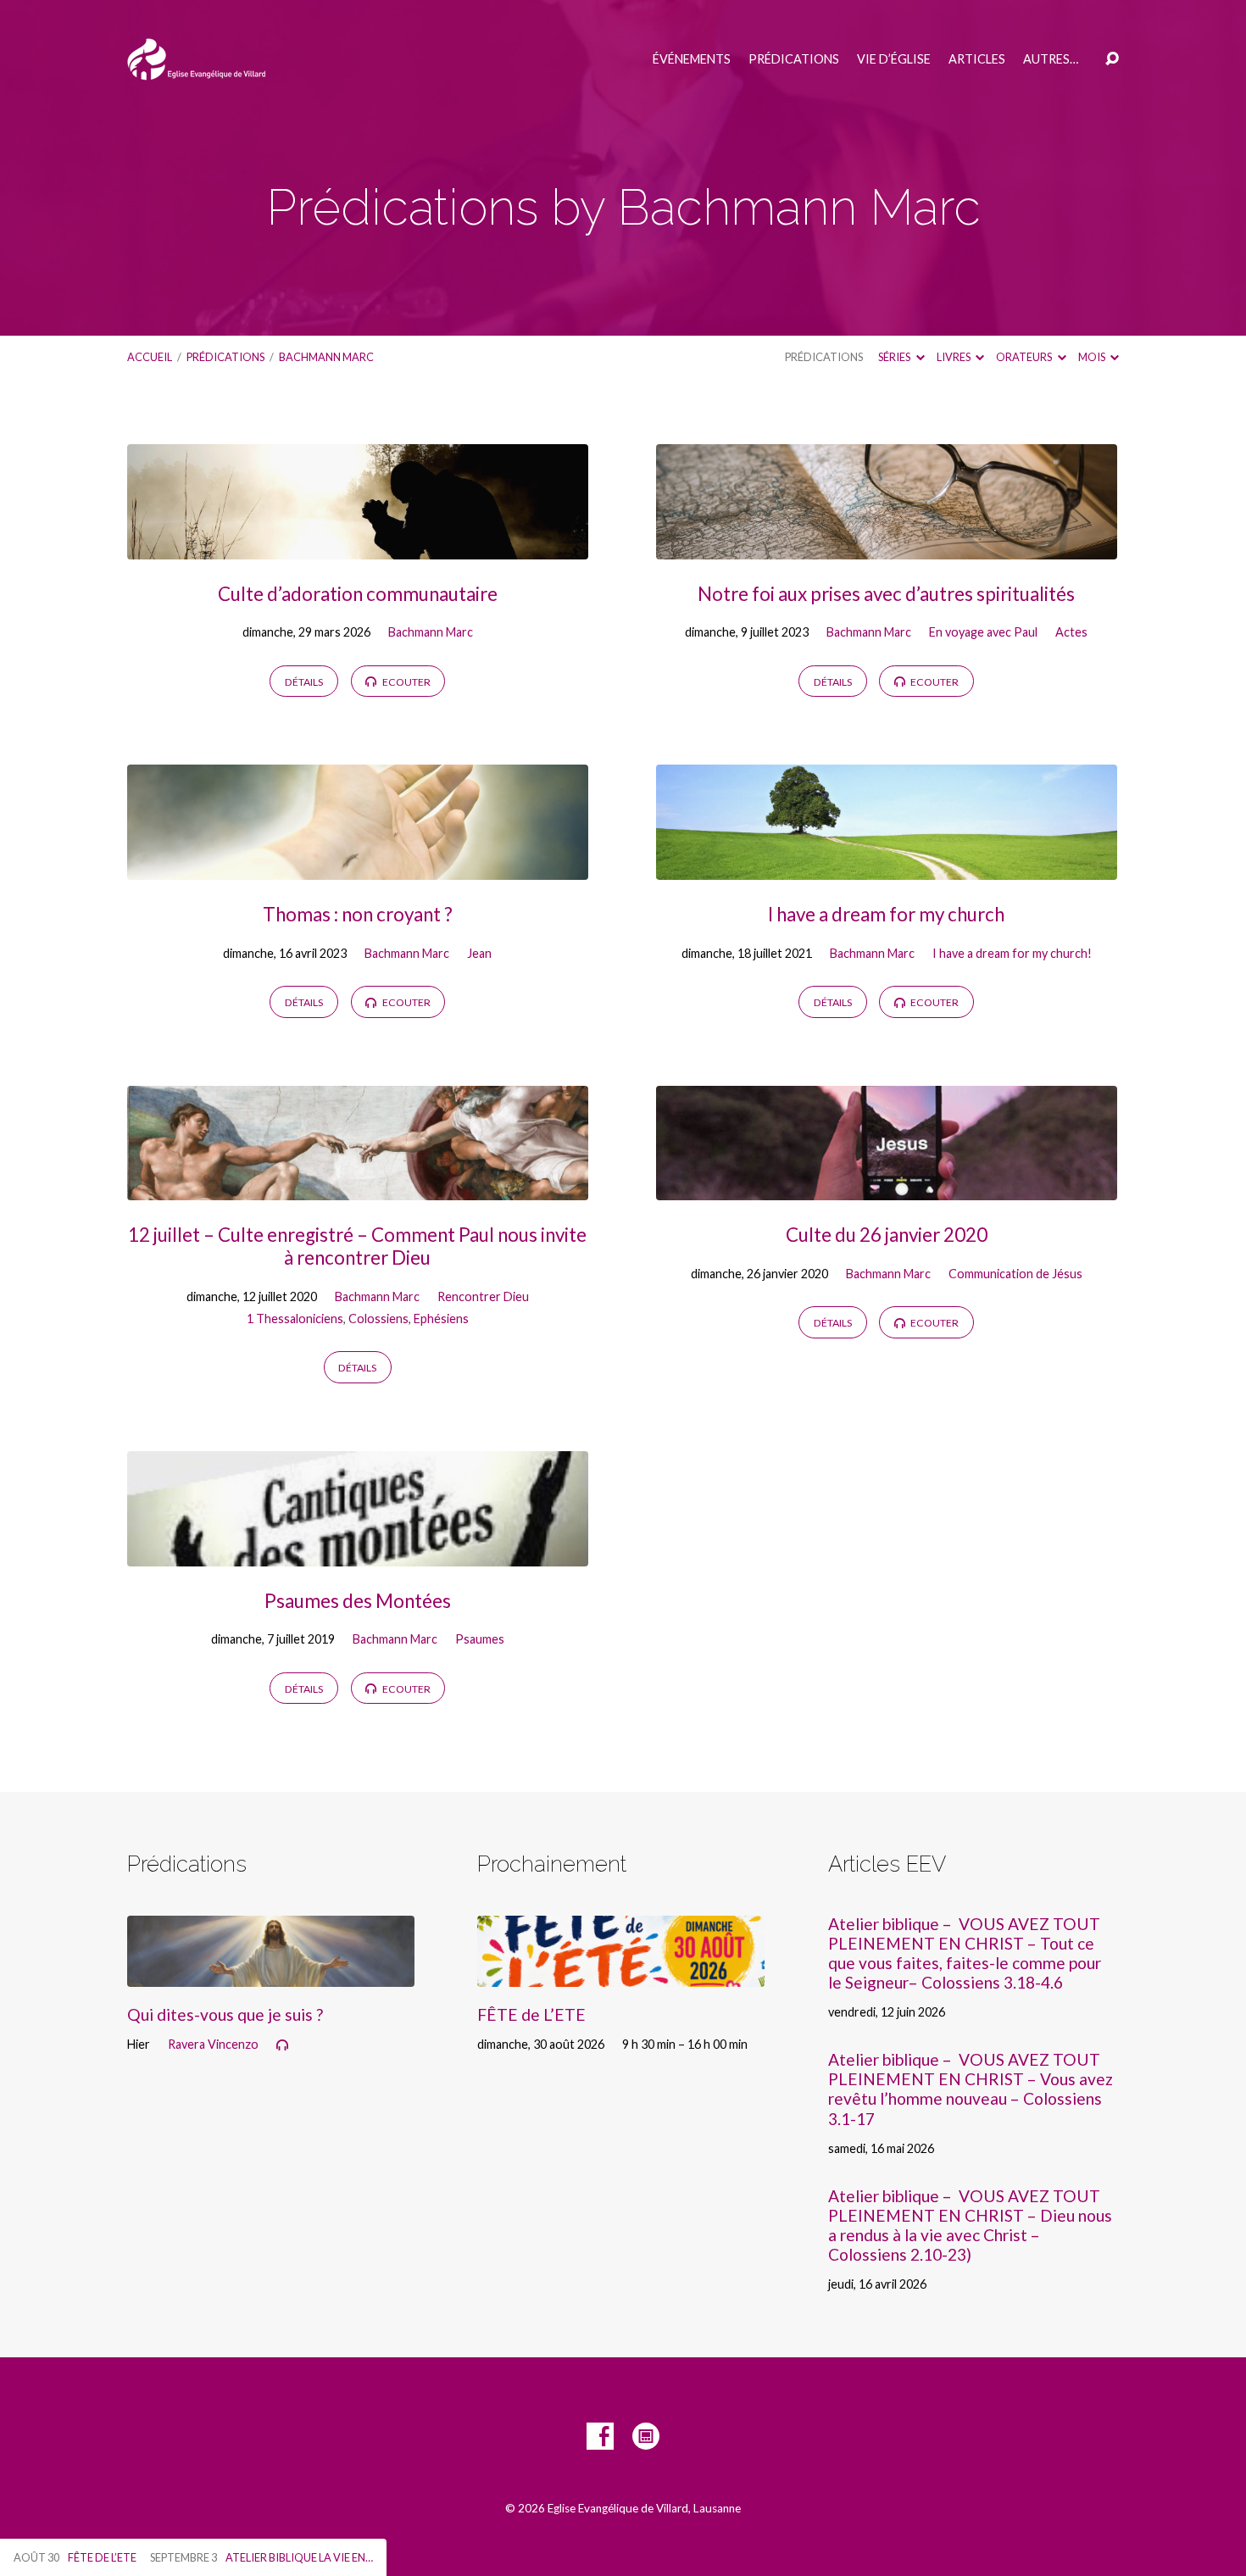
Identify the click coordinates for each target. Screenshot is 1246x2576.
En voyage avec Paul (983, 632)
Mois (1093, 357)
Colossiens (378, 1319)
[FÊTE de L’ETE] (621, 1974)
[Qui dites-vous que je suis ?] (271, 1974)
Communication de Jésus (1015, 1274)
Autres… (1051, 59)
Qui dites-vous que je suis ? (225, 2014)
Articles (977, 59)
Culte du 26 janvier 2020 (887, 1235)
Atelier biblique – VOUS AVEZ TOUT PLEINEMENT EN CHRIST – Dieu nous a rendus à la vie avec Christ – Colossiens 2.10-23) (970, 2225)
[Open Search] (1112, 59)
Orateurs (1025, 357)
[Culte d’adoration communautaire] (358, 546)
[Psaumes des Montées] (358, 1553)
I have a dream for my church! (1012, 953)
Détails (304, 682)
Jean (479, 953)
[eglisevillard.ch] (646, 2436)
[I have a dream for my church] (887, 867)
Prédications (794, 59)
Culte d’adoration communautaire (358, 594)
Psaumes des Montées (358, 1601)
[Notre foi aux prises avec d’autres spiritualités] (887, 546)
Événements (692, 59)
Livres (954, 357)
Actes (1071, 632)
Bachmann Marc (326, 357)
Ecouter (406, 682)
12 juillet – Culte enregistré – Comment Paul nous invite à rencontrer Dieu (357, 1246)
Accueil (150, 357)
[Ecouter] (282, 2045)
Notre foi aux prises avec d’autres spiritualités (886, 594)
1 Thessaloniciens (295, 1319)
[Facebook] (600, 2436)
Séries (895, 357)
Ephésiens (441, 1319)
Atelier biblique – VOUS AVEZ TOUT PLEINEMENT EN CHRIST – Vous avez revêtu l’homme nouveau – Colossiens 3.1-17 (971, 2089)
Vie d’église (894, 59)
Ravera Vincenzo (213, 2044)
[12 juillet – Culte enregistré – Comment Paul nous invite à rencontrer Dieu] (358, 1188)
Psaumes (480, 1639)
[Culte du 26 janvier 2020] (887, 1188)
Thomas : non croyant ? (358, 914)
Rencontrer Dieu (483, 1296)
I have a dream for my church (886, 914)
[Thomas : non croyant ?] (358, 867)
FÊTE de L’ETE (531, 2014)
